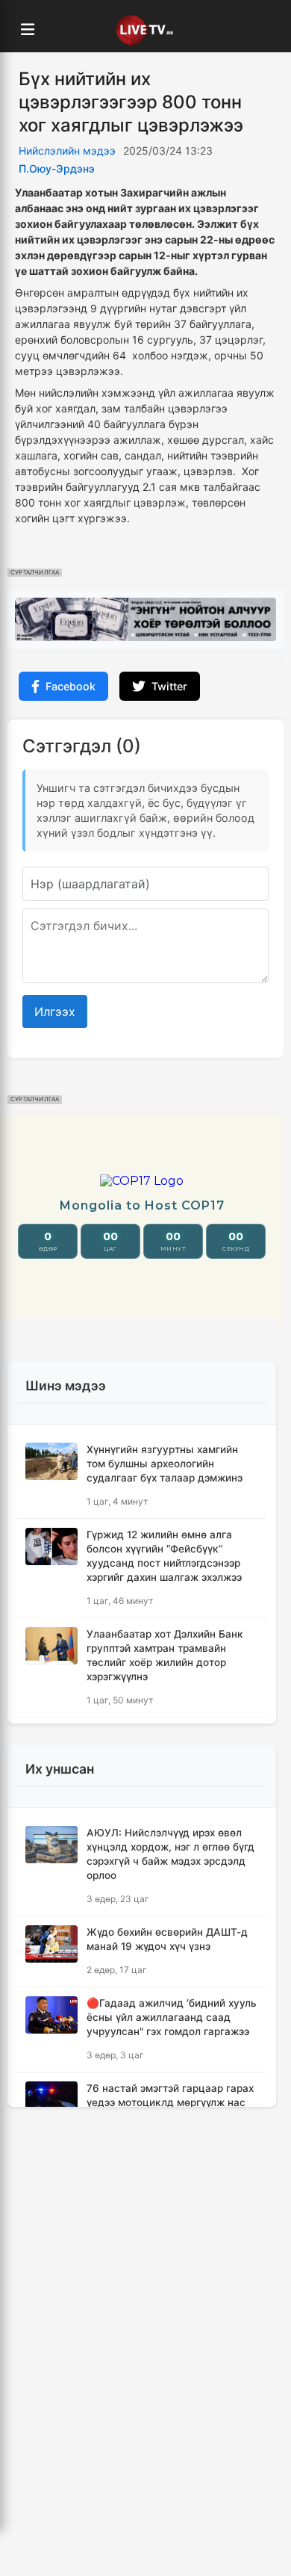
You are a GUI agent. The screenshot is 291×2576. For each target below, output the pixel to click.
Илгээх (55, 1012)
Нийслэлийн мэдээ (67, 151)
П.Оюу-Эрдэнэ (57, 168)
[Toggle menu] (28, 30)
